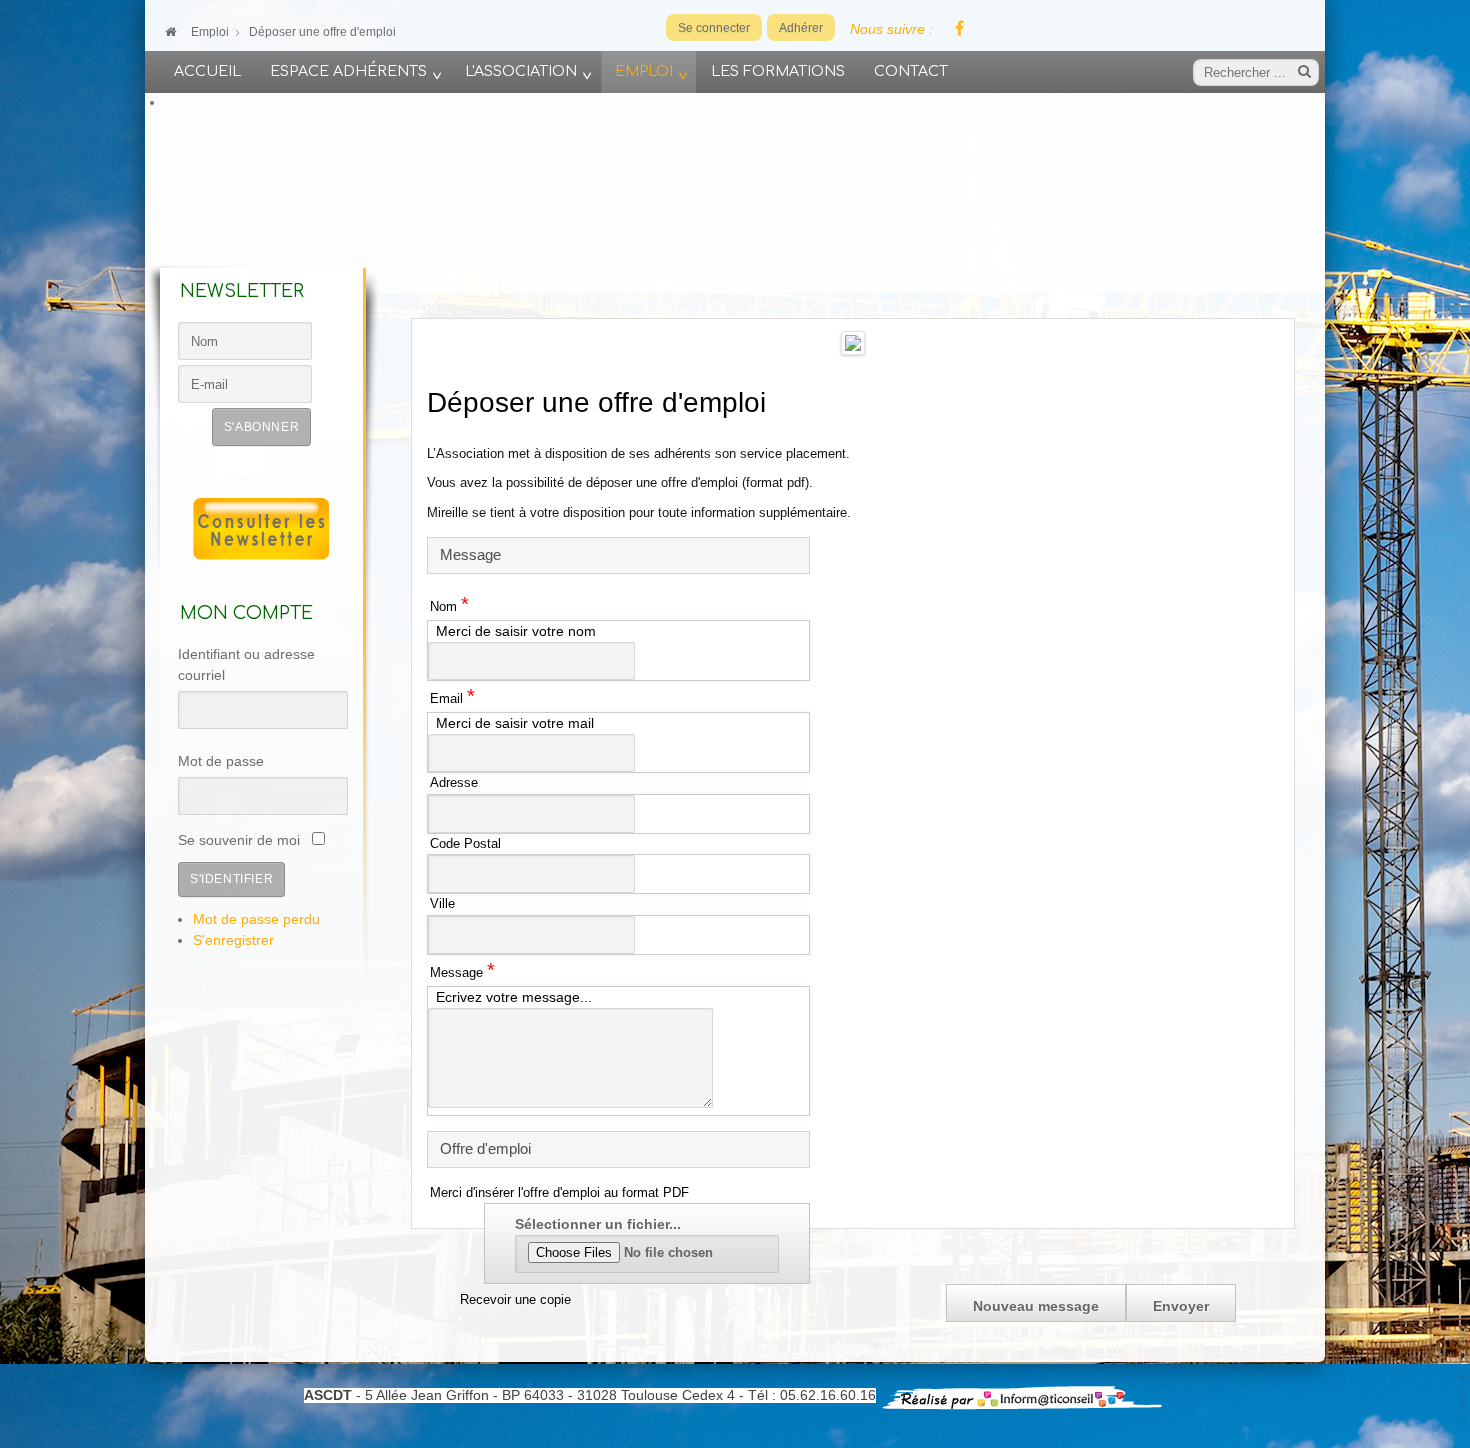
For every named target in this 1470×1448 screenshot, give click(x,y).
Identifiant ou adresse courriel (246, 664)
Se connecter (714, 28)
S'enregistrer (233, 940)
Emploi (644, 71)
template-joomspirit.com (1463, 1363)
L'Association (521, 71)
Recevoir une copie (515, 1299)
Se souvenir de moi (239, 840)
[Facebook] (959, 30)
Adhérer (801, 28)
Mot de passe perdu (256, 919)
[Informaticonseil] (1021, 1396)
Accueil (207, 71)
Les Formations (778, 71)
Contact (911, 71)
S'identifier (231, 879)
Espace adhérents (348, 71)
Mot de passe (221, 761)
